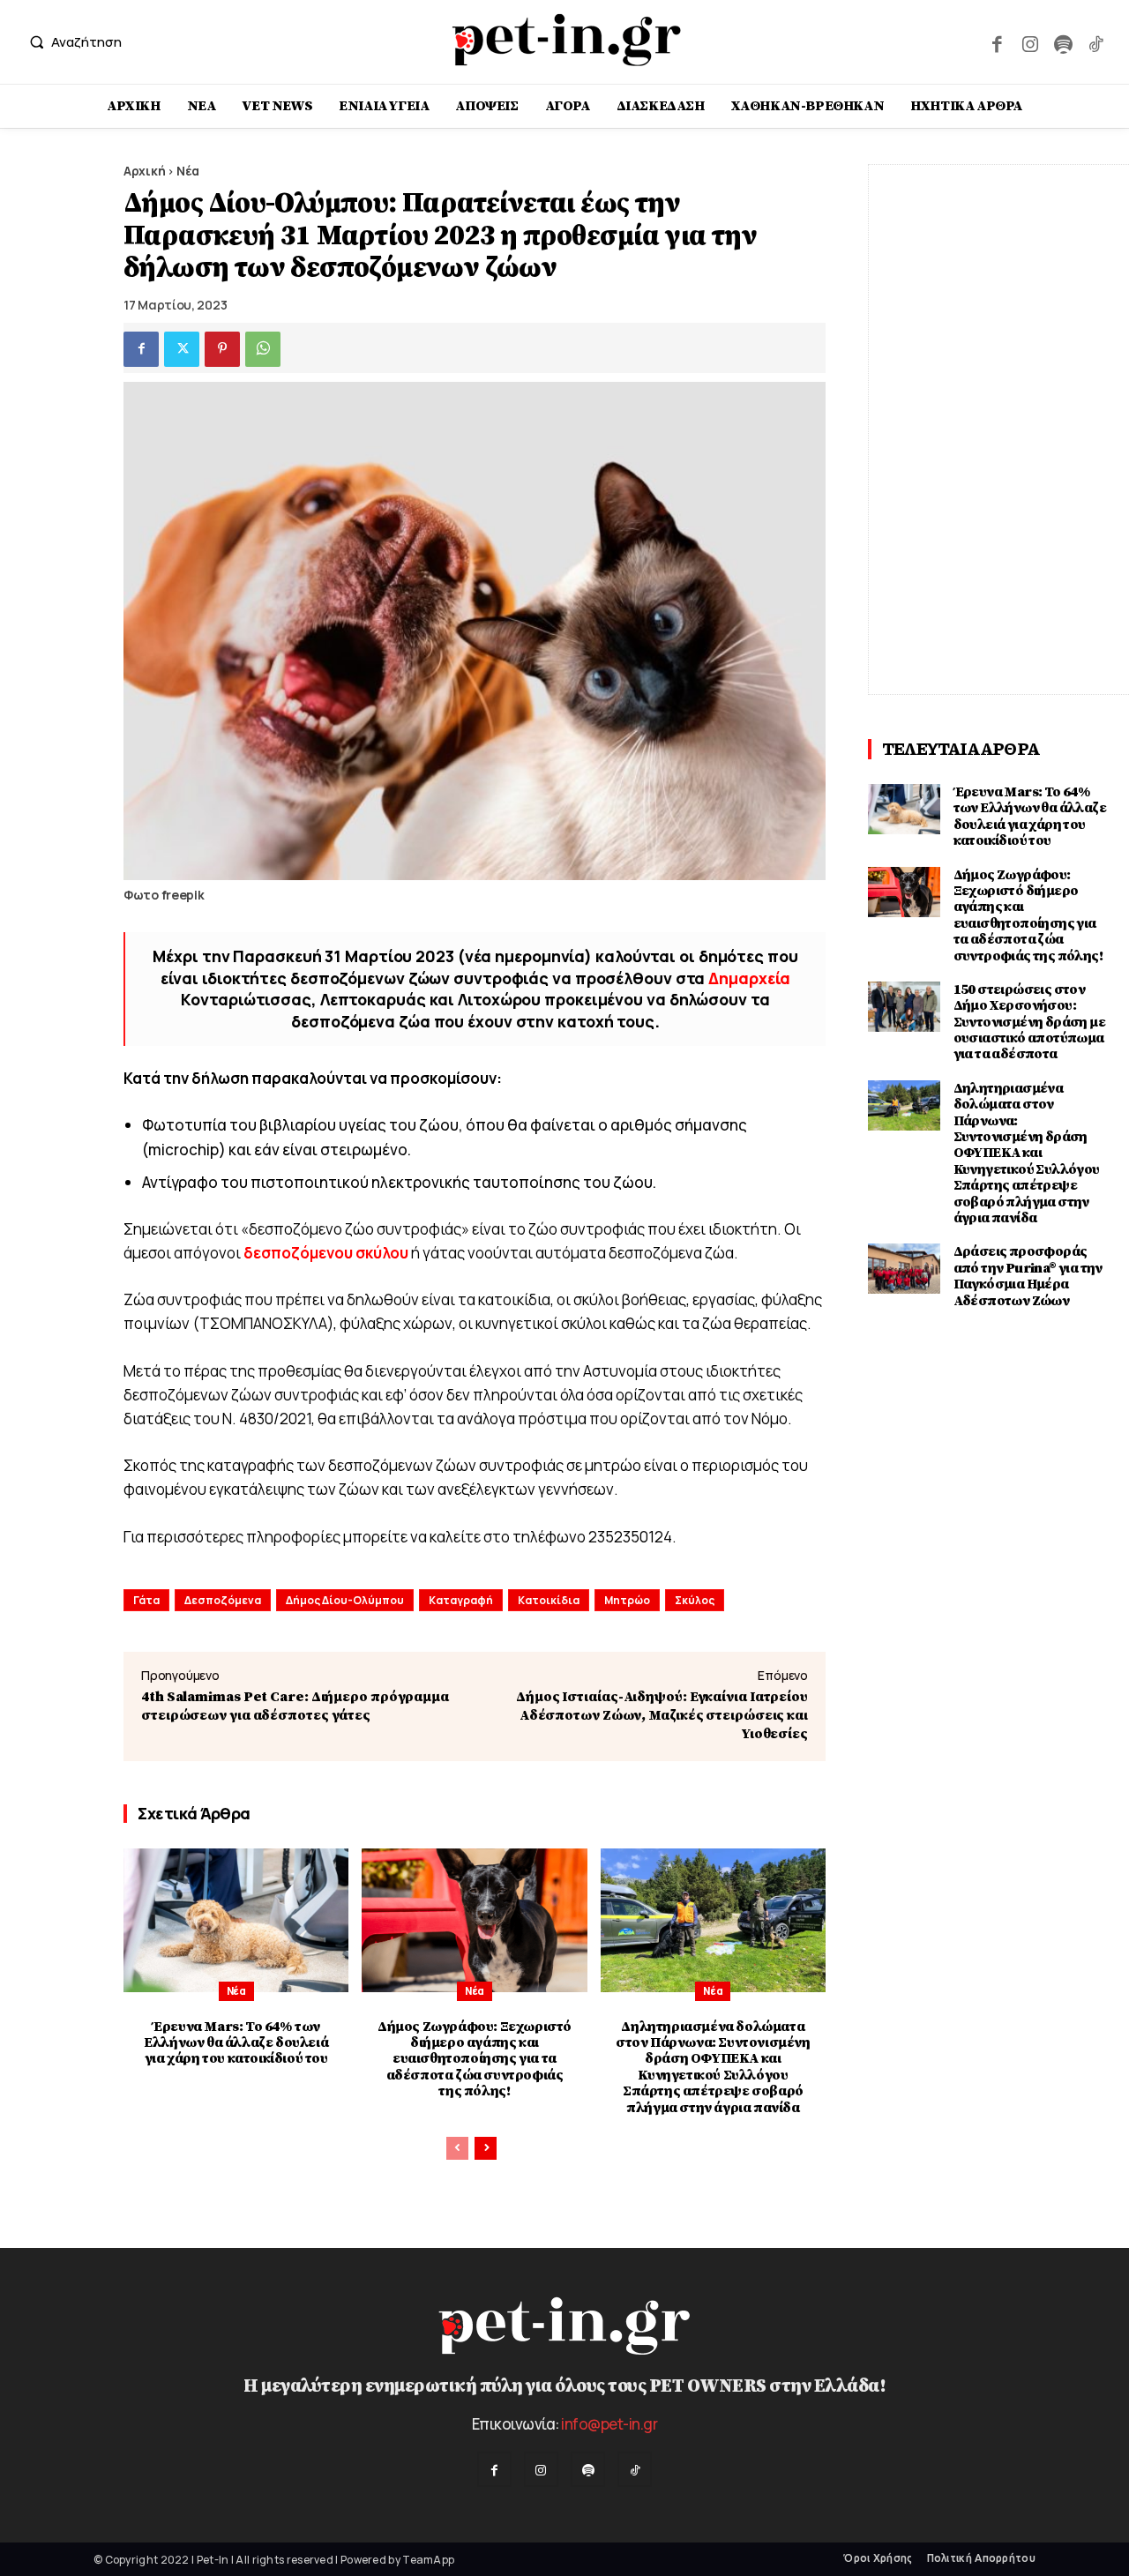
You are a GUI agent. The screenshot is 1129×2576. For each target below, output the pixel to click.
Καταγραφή (461, 1600)
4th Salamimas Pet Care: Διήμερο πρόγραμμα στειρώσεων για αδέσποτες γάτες (295, 1706)
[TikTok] (1096, 42)
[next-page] (486, 2148)
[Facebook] (997, 42)
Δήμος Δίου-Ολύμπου (345, 1600)
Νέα (188, 171)
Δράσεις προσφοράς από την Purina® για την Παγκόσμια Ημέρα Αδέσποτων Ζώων (1028, 1276)
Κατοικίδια (549, 1600)
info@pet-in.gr (609, 2424)
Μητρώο (627, 1600)
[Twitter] (182, 349)
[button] (71, 42)
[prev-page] (457, 2148)
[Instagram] (1030, 42)
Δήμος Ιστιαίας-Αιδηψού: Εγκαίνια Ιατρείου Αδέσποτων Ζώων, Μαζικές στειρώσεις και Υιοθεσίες (662, 1715)
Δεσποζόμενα (223, 1600)
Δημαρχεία (749, 978)
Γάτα (146, 1600)
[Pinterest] (222, 349)
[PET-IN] (567, 40)
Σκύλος (695, 1600)
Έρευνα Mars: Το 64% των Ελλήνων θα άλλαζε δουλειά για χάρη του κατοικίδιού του (236, 2043)
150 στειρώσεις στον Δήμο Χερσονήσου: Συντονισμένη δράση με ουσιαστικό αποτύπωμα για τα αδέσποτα (1029, 1022)
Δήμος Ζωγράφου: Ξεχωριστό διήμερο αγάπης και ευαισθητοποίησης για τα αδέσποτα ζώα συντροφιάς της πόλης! (475, 2059)
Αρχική (144, 171)
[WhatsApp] (263, 349)
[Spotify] (1062, 42)
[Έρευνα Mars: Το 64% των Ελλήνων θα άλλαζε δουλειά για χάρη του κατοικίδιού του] (236, 1920)
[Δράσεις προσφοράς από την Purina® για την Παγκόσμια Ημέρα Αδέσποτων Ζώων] (904, 1269)
